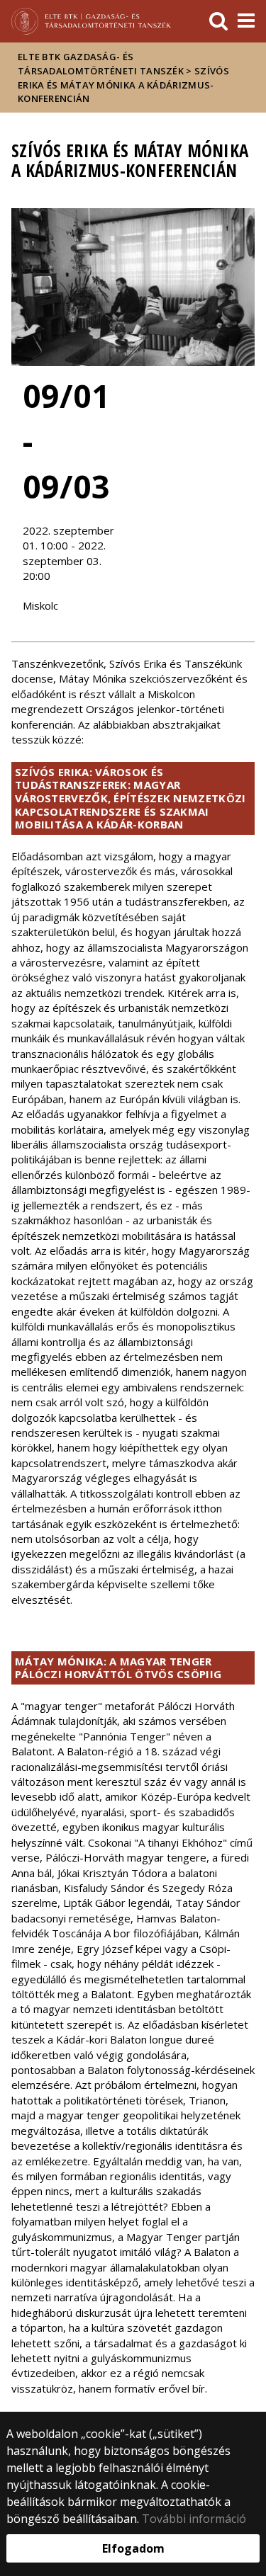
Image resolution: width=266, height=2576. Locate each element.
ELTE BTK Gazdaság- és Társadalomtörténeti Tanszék (101, 64)
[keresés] (218, 21)
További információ (194, 2519)
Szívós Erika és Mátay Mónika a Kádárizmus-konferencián (123, 85)
